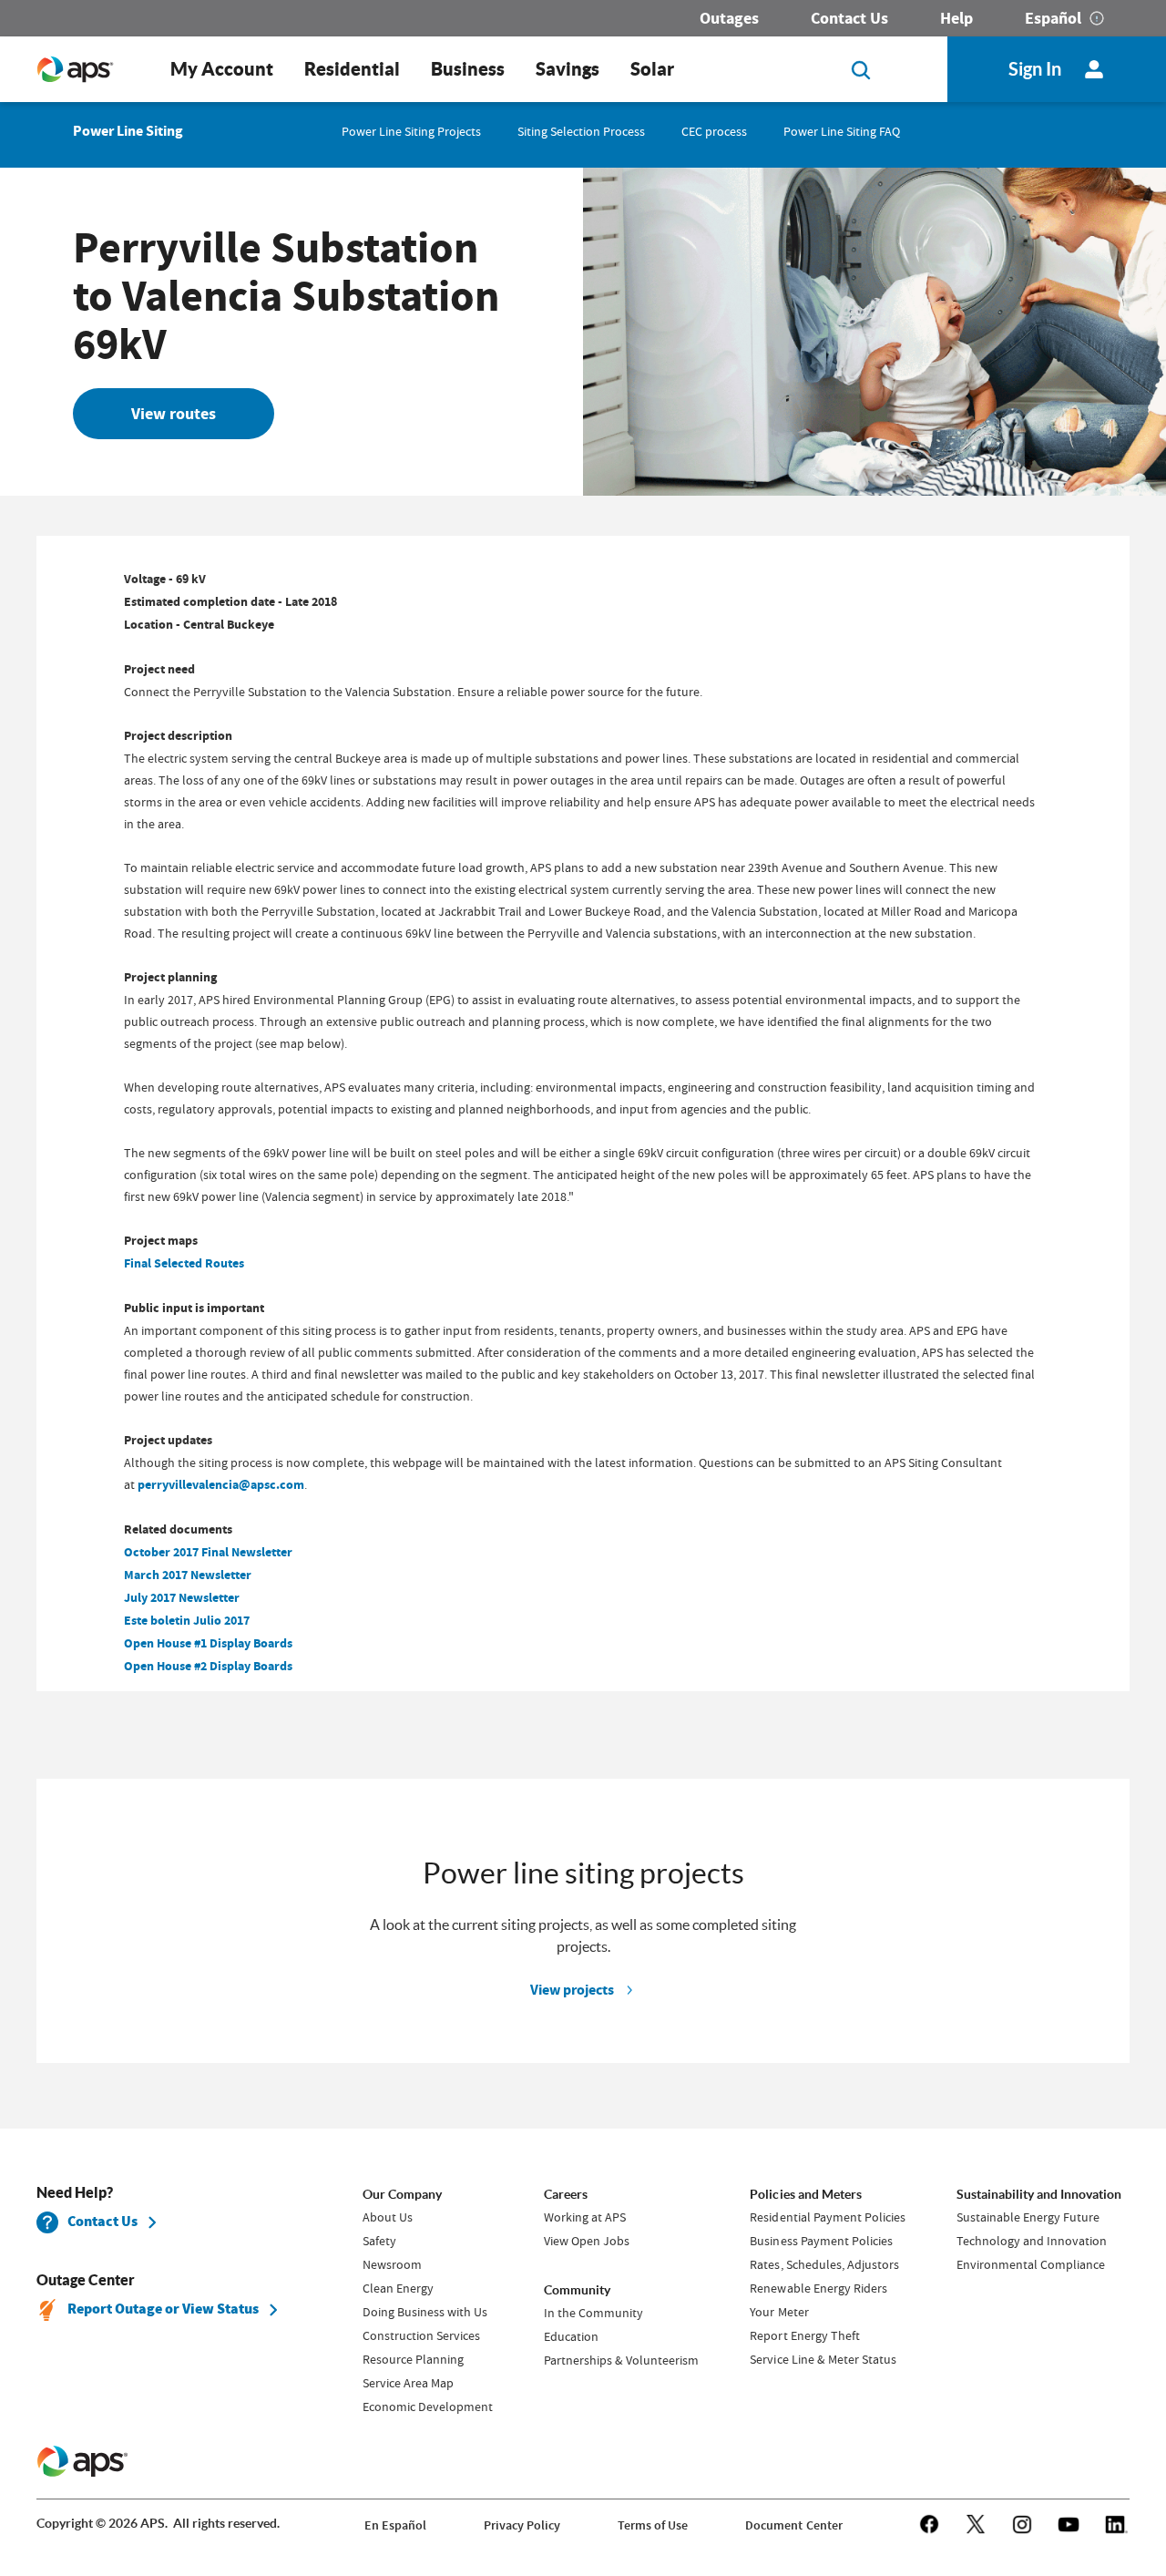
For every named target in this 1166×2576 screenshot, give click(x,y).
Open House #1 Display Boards (208, 1643)
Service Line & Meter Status (823, 2359)
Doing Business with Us (425, 2312)
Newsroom (392, 2264)
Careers (566, 2194)
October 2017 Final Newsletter (208, 1552)
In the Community (593, 2313)
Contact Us (849, 18)
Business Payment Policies (821, 2241)
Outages (729, 18)
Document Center (793, 2525)
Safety (379, 2241)
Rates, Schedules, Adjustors (824, 2264)
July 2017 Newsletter (182, 1598)
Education (571, 2336)
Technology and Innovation (1032, 2241)
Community (577, 2290)
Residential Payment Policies (827, 2217)
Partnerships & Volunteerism (621, 2360)
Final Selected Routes (184, 1263)
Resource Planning (413, 2359)
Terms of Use (653, 2525)
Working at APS (585, 2217)
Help (956, 18)
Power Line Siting (128, 131)
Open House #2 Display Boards (208, 1666)
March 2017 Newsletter (188, 1575)
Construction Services (421, 2335)
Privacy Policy (522, 2525)
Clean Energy (398, 2288)
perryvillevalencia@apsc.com (221, 1485)
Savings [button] (568, 69)
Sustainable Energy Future (1028, 2217)
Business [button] (468, 69)
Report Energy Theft (804, 2335)
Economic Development (428, 2407)
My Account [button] (222, 69)
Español (1053, 18)
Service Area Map (408, 2383)
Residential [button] (352, 69)
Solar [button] (652, 69)
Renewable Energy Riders (818, 2288)
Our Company (402, 2194)
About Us (388, 2217)
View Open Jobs (587, 2241)
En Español (395, 2525)
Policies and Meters (805, 2194)
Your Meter (779, 2312)
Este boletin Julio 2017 (187, 1621)
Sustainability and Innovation (1039, 2194)
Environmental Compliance (1031, 2264)
